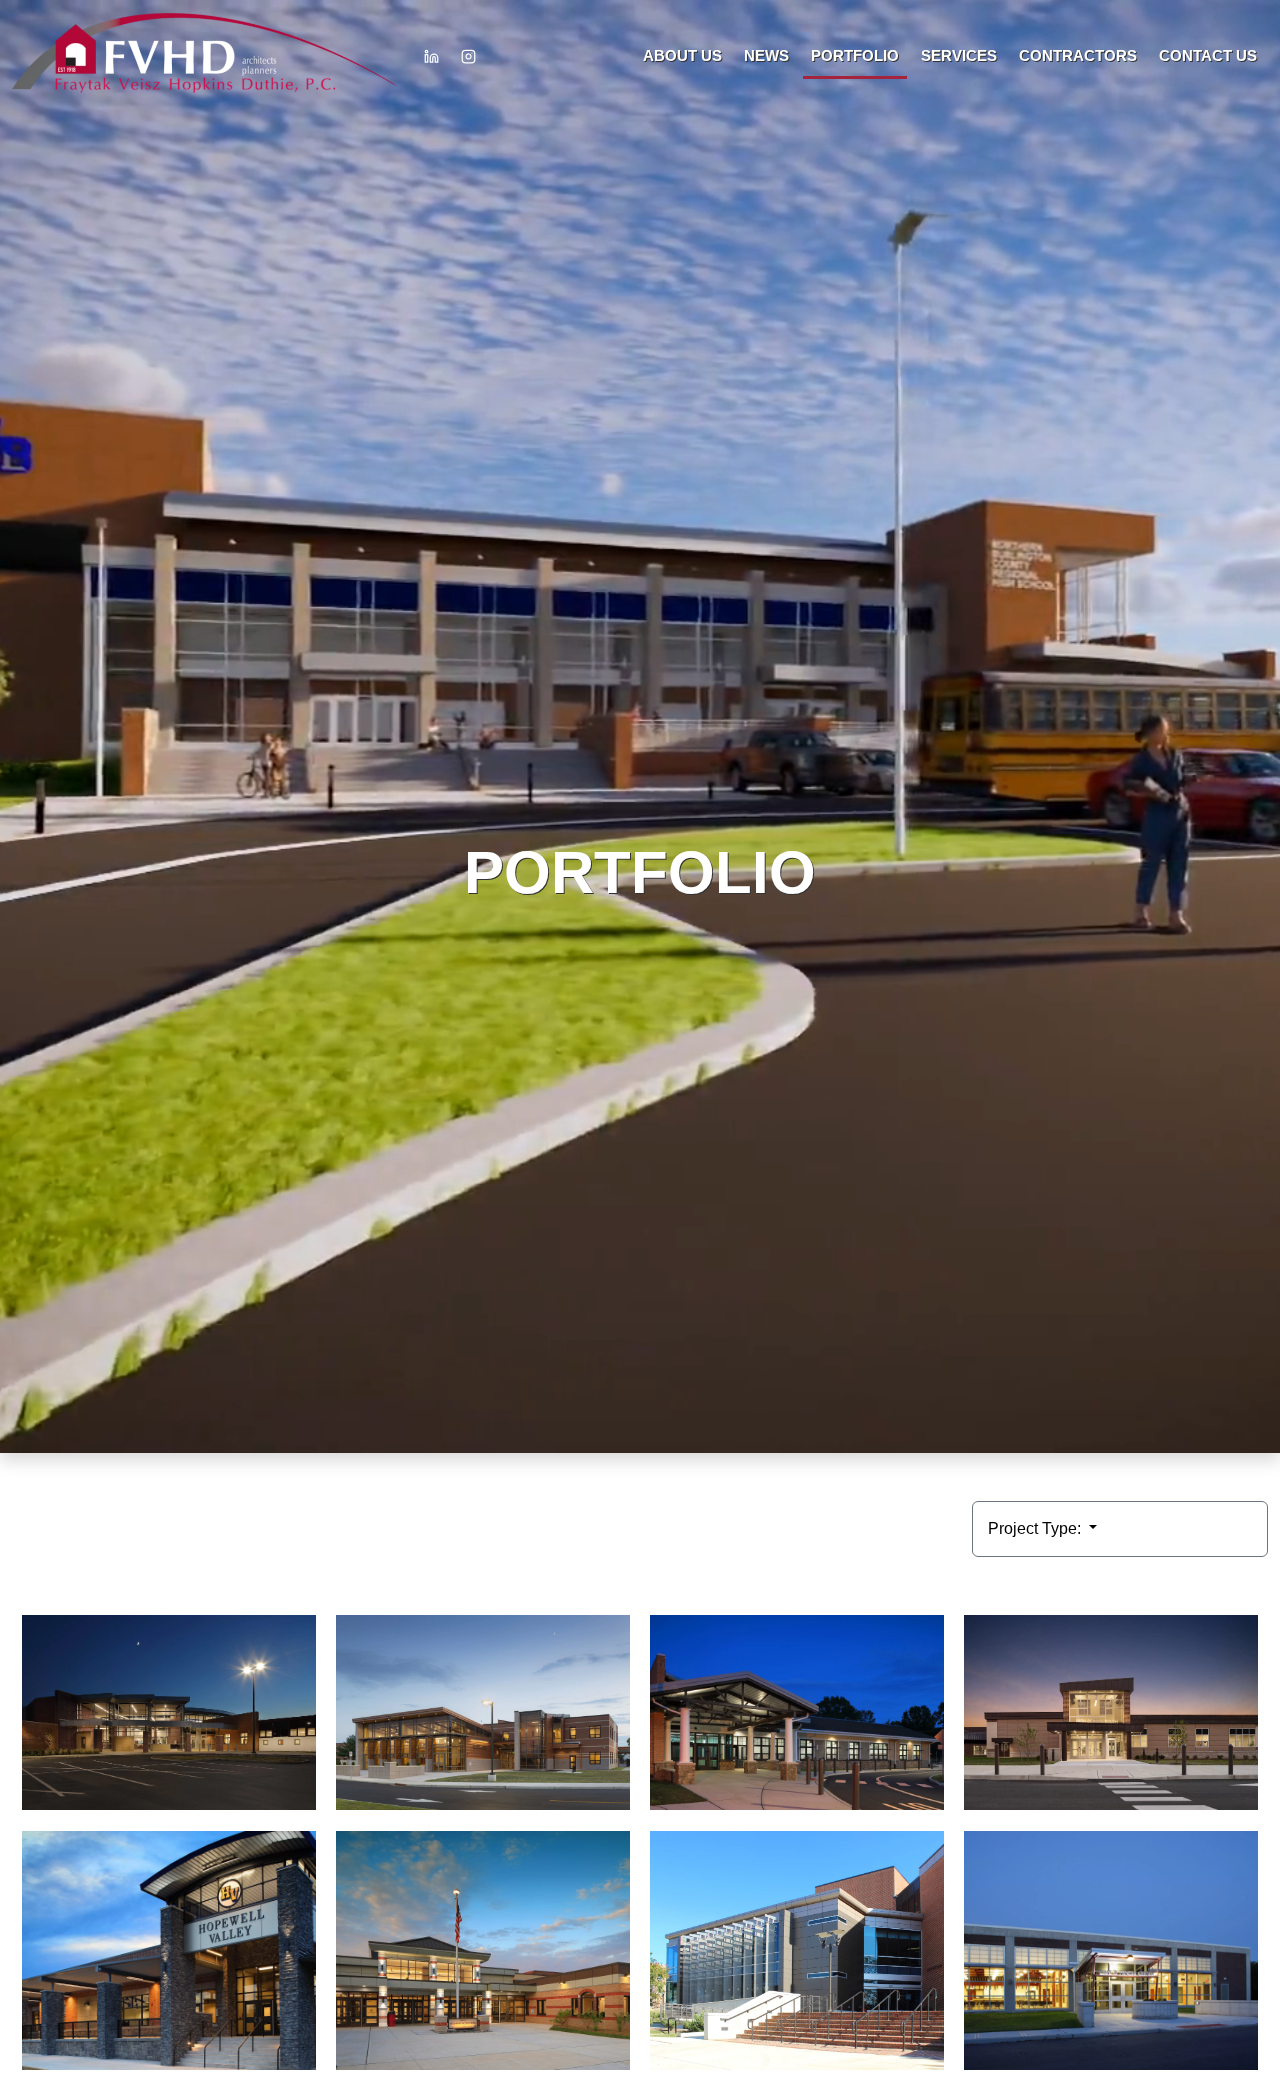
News (766, 55)
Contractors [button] (1078, 55)
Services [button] (959, 55)
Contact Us (1208, 55)
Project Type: (1036, 1528)
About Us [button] (682, 55)
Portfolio (855, 55)
